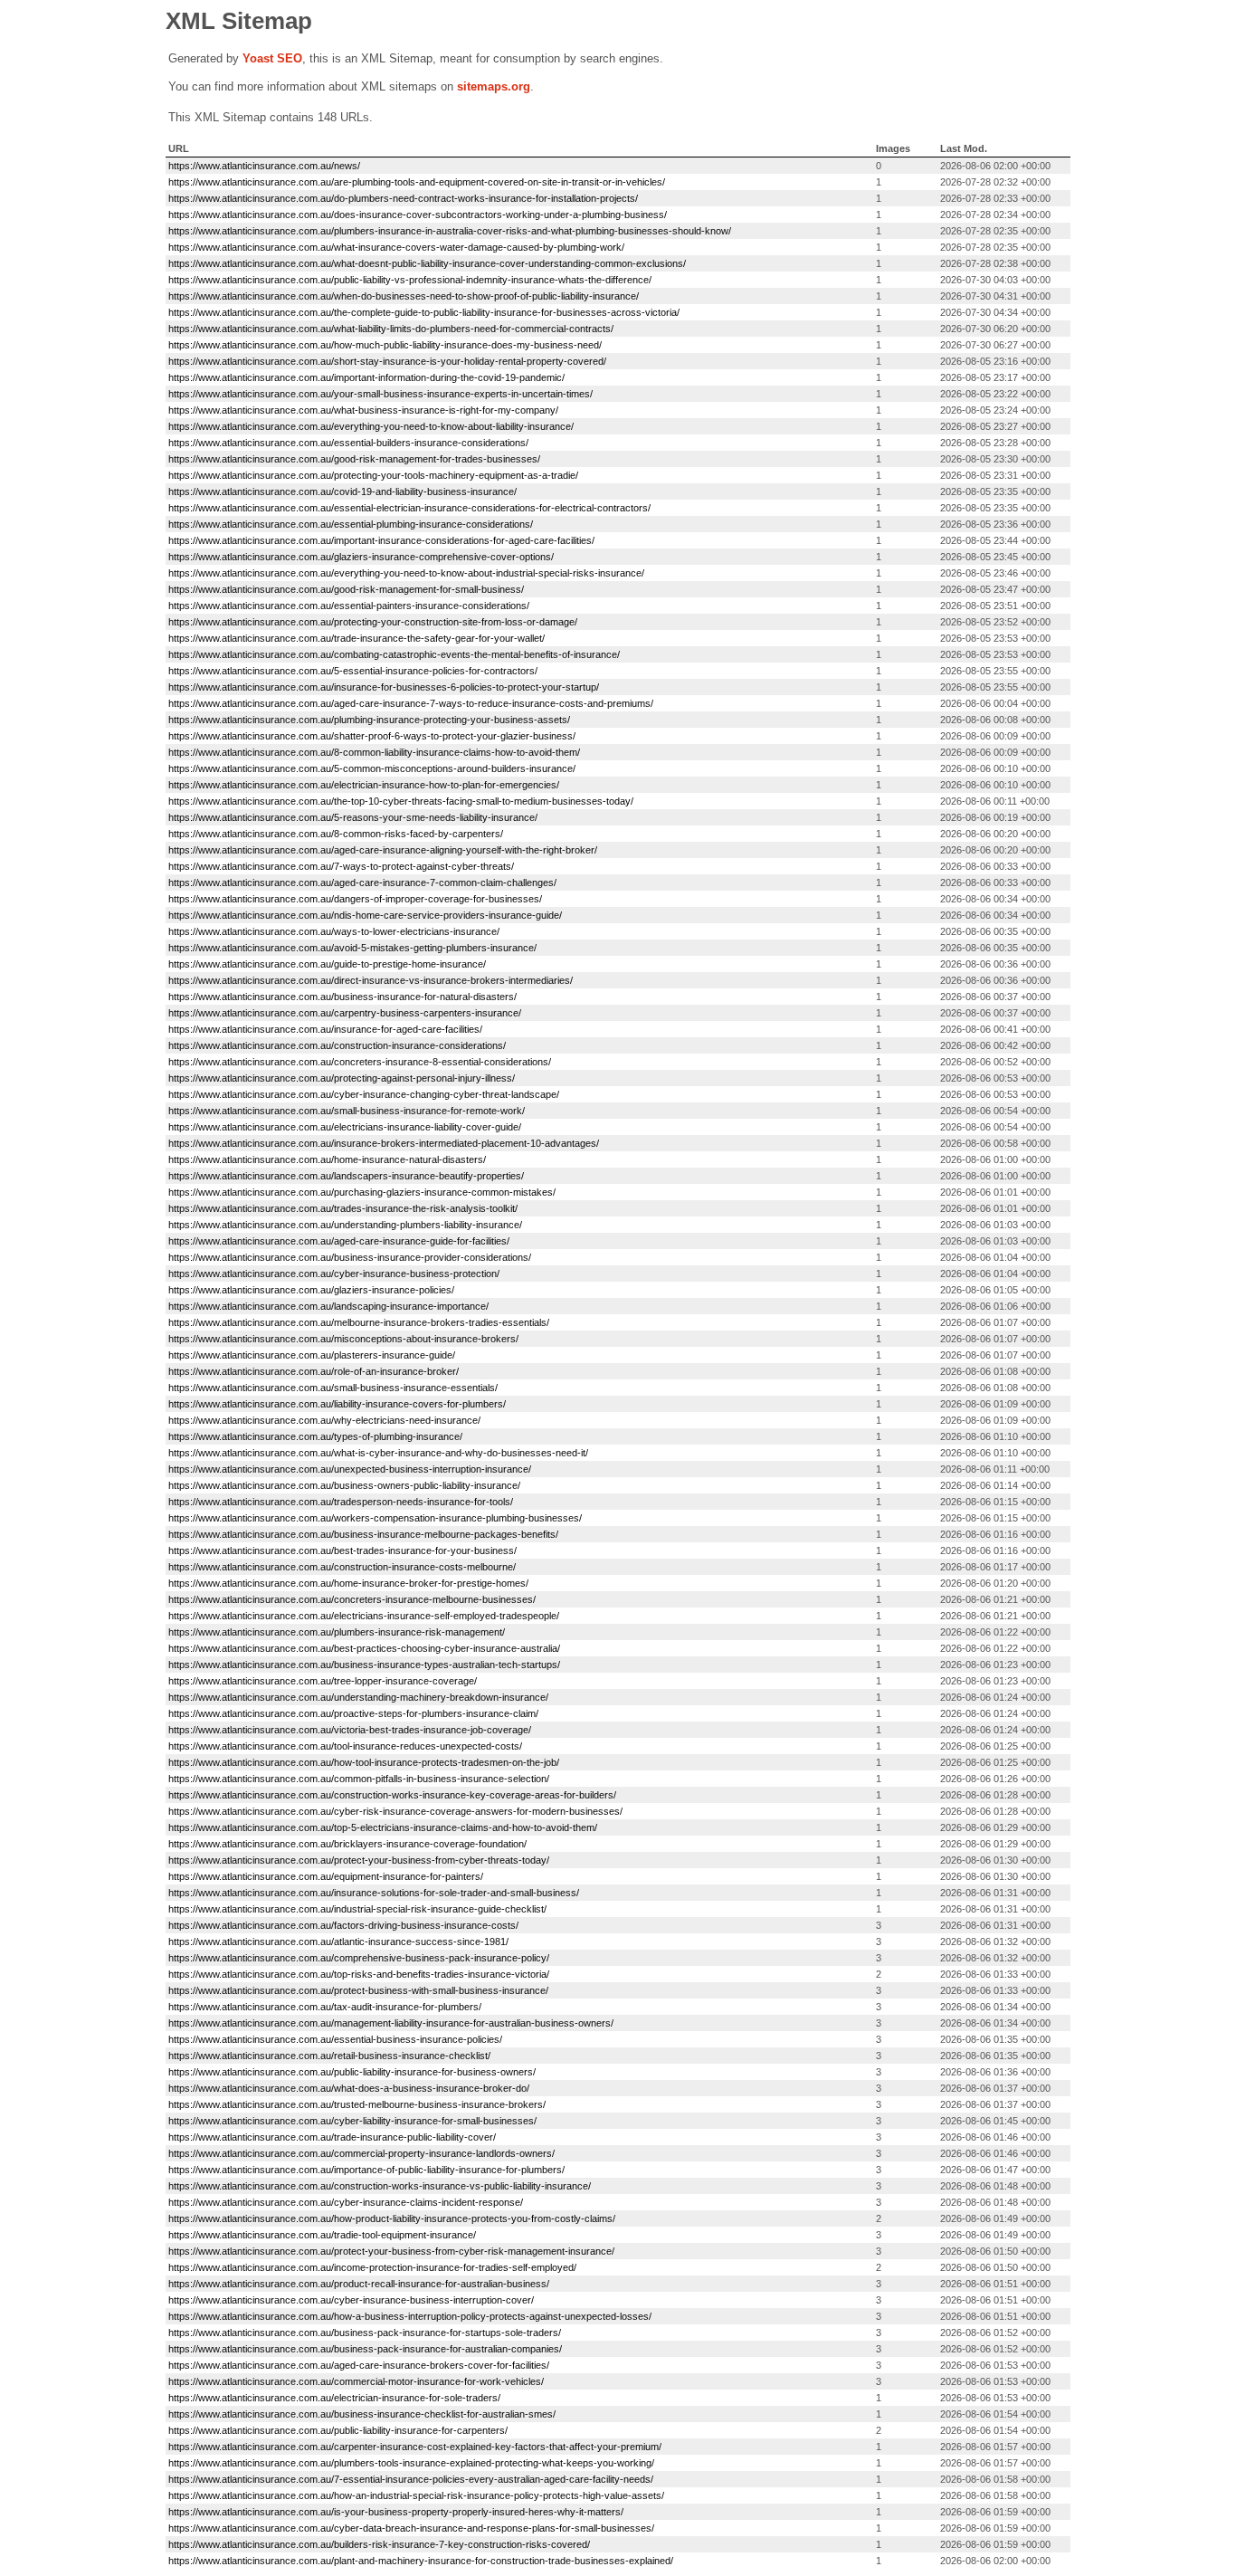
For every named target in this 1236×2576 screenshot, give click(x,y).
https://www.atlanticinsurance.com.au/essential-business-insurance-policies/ (335, 2039)
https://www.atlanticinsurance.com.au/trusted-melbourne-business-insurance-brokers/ (357, 2104)
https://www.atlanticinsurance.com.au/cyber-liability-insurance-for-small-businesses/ (352, 2121)
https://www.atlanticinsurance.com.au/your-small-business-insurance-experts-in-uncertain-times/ (380, 394)
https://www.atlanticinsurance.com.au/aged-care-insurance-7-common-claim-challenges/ (362, 883)
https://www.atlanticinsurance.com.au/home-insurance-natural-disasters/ (327, 1159)
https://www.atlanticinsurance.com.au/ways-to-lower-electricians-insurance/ (334, 931)
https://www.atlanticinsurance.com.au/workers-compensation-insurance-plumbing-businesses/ (375, 1518)
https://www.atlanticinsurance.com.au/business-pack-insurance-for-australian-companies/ (365, 2349)
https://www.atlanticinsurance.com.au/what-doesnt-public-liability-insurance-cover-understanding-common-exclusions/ (427, 263)
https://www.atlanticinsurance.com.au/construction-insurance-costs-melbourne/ (342, 1567)
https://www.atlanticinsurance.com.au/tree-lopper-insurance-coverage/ (323, 1681)
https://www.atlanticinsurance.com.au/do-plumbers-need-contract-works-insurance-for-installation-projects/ (403, 198)
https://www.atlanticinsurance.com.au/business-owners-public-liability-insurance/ (344, 1485)
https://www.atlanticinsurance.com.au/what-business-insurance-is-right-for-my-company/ (363, 410)
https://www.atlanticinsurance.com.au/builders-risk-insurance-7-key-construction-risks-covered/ (379, 2544)
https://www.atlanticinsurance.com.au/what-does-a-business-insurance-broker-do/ (349, 2088)
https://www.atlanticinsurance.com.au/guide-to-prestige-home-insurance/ (327, 964)
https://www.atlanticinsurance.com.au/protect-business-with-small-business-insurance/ (358, 1990)
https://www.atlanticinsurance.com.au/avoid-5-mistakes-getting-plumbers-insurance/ (352, 948)
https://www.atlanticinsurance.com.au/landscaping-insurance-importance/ (328, 1306)
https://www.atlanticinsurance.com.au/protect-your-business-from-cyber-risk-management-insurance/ (391, 2251)
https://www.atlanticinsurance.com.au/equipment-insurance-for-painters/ (326, 1876)
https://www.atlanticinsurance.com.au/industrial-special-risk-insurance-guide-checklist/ (357, 1909)
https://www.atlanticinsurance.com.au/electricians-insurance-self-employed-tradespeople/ (364, 1616)
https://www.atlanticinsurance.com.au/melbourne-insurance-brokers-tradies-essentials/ (359, 1322)
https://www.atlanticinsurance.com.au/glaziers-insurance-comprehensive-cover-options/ (361, 557)
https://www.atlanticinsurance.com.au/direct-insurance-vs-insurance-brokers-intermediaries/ (371, 980)
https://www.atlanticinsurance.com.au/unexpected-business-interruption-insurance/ (350, 1469)
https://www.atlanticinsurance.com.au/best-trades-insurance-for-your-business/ (342, 1550)
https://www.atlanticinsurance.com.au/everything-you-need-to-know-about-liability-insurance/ (371, 426)
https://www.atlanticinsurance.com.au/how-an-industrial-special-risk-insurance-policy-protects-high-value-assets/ (416, 2495)
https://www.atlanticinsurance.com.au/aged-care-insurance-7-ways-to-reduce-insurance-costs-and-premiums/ (411, 703)
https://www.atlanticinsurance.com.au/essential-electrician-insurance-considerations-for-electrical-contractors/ (409, 508)
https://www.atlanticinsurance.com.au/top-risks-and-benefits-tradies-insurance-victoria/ (359, 1974)
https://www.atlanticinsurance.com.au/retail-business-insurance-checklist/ (329, 2056)
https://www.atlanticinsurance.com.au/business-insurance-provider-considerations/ (350, 1257)
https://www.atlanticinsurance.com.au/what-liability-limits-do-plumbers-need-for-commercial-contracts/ (391, 329)
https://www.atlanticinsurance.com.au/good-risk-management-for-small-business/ (346, 589)
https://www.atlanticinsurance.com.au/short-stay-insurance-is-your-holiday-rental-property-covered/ (387, 361)
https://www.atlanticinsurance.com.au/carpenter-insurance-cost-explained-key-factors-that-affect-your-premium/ (415, 2447)
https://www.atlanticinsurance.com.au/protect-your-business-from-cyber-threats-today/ (359, 1860)
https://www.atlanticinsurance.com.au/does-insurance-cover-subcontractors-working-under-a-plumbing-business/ (418, 215)
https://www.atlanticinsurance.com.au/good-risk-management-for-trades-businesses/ (354, 459)
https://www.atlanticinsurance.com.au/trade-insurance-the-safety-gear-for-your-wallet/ (357, 638)
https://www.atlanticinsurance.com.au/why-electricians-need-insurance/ (324, 1420)
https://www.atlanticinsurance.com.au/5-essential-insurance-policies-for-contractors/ (353, 671)
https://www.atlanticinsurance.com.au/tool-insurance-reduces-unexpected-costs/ (345, 1746)
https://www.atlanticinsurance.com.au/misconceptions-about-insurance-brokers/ (343, 1339)
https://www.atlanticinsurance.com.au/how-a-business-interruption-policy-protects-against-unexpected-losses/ (410, 2316)
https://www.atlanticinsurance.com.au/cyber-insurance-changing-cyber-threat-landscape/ (364, 1094)
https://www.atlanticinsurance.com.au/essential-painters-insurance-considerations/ (349, 606)
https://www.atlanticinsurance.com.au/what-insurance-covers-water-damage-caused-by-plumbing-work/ (396, 247)
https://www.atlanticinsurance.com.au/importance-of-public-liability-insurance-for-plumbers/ (366, 2170)
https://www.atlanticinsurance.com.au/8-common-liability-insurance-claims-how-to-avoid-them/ (374, 752)
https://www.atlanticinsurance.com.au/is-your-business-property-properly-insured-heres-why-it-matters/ (396, 2512)
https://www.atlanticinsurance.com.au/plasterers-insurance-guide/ (312, 1355)
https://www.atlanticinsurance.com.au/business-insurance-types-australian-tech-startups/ (364, 1665)
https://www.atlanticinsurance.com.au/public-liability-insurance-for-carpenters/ (338, 2430)
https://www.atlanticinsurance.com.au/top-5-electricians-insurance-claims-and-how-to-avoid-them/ (383, 1827)
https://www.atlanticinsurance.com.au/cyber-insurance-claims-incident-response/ (346, 2202)
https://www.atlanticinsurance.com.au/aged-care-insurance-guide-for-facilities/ (339, 1241)
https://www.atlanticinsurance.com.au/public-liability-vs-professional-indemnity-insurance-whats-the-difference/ (410, 280)
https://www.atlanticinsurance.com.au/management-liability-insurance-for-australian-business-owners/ (391, 2023)
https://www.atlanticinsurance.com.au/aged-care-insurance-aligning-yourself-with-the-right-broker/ (383, 850)
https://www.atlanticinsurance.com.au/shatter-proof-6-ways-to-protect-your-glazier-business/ (372, 736)
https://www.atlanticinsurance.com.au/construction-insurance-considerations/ (337, 1045)
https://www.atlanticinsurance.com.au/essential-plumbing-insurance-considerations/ (351, 524)
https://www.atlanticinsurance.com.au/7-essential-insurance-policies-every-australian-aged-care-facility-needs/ (411, 2479)
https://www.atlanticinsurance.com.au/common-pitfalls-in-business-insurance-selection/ (359, 1779)
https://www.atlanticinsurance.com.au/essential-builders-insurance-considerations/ (348, 443)
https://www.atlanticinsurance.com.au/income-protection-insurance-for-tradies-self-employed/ (372, 2267)
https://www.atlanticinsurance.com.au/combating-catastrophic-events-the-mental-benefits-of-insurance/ (394, 654)
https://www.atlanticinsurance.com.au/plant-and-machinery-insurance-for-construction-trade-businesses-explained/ (421, 2561)
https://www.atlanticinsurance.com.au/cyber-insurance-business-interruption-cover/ (351, 2300)
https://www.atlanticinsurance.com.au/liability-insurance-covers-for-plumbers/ (337, 1404)
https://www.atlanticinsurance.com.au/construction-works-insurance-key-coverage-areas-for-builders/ (392, 1795)
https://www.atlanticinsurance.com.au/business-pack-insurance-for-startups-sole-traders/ (365, 2333)
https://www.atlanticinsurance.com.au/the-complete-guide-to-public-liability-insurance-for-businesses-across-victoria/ (424, 312)
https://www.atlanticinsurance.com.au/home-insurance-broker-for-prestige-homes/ (348, 1583)
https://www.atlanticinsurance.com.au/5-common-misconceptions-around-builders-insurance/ (372, 768)
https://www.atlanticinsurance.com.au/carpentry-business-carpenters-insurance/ (345, 1013)
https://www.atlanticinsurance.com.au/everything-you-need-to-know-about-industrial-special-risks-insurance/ (406, 573)
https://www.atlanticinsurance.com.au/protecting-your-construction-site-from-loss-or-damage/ (373, 622)
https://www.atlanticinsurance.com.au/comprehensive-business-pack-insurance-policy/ (359, 1958)
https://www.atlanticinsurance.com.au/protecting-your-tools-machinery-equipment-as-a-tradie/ (373, 475)
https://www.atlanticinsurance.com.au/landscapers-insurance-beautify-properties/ (346, 1176)
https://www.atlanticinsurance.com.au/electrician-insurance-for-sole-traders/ (334, 2398)
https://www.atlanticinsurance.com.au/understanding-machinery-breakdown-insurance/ (358, 1697)
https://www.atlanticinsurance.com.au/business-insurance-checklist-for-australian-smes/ (362, 2414)
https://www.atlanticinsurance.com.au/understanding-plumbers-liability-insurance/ (345, 1225)
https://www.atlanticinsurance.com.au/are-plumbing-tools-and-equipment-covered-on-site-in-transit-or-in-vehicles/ (417, 182)
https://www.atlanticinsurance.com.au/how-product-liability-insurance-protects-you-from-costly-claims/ (392, 2218)
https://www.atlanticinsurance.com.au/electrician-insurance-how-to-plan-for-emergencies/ (364, 785)
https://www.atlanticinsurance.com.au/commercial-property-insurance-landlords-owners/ (361, 2153)
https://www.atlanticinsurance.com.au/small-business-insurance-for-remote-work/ (347, 1111)
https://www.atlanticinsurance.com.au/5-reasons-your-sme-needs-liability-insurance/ (353, 817)
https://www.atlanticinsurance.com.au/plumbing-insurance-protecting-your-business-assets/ (369, 720)
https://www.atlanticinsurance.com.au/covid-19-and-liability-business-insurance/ (342, 491)
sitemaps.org (494, 86)
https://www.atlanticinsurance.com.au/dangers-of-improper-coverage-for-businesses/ (355, 899)
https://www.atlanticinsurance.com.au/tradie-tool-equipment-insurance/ (322, 2235)
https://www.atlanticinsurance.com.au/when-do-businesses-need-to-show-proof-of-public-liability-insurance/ (404, 296)
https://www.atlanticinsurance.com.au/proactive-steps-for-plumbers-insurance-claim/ (353, 1713)
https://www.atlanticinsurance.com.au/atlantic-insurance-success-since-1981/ (338, 1942)
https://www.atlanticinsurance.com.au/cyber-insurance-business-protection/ (334, 1274)
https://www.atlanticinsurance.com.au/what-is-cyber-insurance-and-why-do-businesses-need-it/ (378, 1453)
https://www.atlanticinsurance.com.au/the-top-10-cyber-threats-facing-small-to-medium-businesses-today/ (401, 801)
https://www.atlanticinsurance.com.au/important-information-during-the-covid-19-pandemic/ (366, 377)
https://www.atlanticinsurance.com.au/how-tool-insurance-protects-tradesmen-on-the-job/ (364, 1762)
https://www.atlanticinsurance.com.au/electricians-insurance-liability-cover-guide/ (345, 1127)
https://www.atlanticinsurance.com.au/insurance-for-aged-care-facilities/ (325, 1029)
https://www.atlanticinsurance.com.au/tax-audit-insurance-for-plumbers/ (325, 2007)
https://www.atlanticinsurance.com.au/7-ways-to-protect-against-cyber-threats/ (341, 866)
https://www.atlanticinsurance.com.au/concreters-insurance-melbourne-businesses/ (352, 1599)
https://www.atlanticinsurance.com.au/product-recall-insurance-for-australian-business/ (359, 2284)
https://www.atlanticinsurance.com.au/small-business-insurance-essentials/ (333, 1388)
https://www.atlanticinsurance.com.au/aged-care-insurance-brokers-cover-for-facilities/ (359, 2365)
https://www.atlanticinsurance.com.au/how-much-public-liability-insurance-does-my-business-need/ (385, 345)
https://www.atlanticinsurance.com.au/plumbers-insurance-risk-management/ (337, 1632)
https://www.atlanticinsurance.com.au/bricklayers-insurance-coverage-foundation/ (347, 1844)
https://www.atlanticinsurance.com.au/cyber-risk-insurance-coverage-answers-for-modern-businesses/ (395, 1811)
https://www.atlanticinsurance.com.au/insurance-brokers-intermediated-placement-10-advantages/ (384, 1143)
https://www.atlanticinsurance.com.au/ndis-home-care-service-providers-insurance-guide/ (365, 915)
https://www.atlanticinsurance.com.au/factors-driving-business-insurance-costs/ (343, 1925)
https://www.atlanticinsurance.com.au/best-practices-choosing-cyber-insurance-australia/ (364, 1648)
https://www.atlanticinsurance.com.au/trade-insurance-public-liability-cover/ (332, 2137)
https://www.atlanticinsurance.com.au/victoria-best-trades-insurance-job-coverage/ (350, 1730)
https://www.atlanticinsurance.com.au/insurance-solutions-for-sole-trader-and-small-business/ (374, 1893)
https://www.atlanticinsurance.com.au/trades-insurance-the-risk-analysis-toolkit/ (343, 1208)
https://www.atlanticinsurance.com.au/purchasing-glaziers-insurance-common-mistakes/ (362, 1192)
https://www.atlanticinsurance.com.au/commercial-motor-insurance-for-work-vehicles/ (356, 2381)
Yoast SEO (272, 58)
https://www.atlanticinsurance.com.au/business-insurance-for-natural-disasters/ (342, 997)
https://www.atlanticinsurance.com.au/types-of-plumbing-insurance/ (315, 1436)
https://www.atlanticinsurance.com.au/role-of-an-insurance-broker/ (314, 1371)
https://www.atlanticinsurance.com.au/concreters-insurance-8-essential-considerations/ (360, 1062)
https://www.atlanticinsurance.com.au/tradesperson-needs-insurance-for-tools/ (341, 1502)
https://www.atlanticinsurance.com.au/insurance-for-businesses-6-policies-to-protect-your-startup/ (384, 687)
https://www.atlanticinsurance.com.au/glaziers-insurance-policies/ (311, 1290)
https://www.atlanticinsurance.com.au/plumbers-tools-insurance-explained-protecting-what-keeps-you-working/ (411, 2463)
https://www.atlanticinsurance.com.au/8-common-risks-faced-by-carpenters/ (336, 834)
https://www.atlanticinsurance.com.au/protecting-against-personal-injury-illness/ (342, 1078)
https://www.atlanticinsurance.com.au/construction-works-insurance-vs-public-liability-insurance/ (380, 2186)
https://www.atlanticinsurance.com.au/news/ (264, 166)
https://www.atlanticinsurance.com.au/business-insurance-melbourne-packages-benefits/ (363, 1534)
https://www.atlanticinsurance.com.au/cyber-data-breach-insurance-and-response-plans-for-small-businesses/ (411, 2528)
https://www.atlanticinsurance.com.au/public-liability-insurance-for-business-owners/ (352, 2072)
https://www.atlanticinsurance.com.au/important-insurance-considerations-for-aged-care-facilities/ (381, 540)
